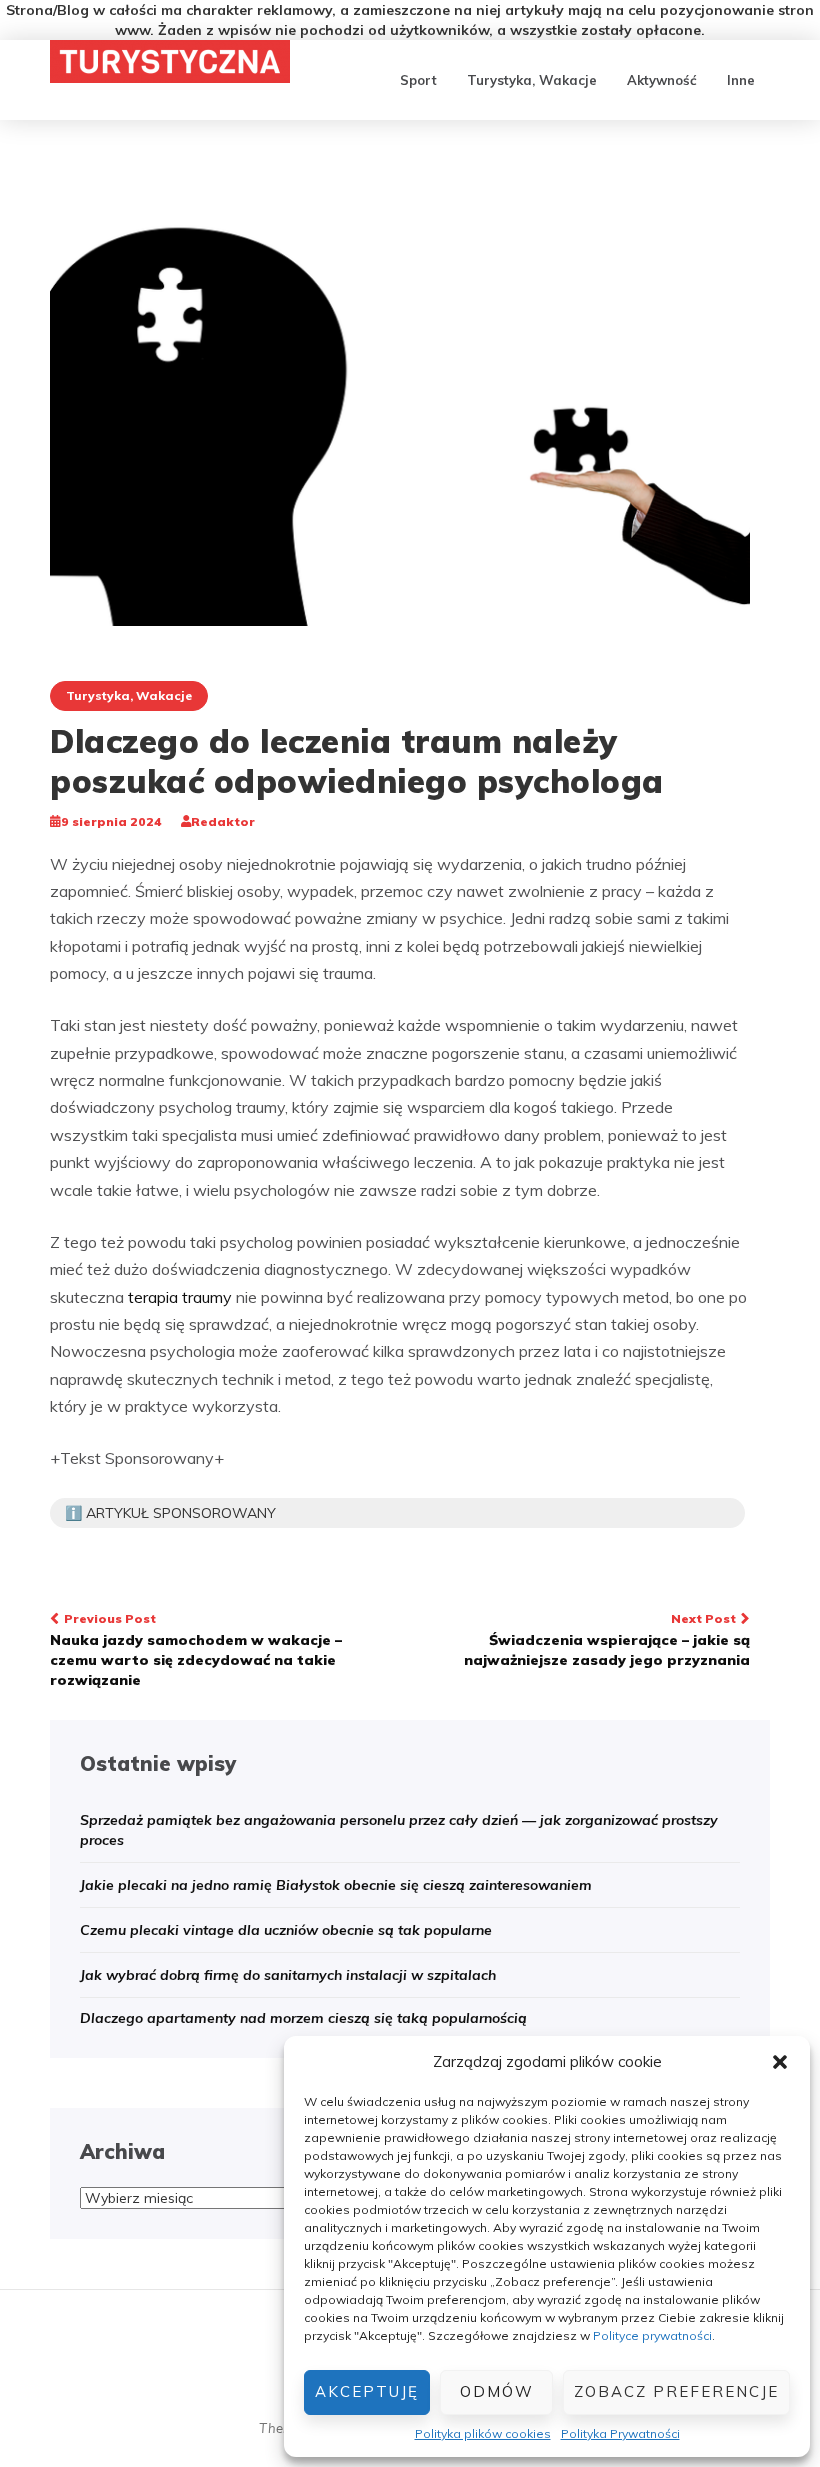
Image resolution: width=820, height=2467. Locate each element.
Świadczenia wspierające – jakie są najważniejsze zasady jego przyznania (607, 1640)
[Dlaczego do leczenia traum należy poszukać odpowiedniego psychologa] (400, 397)
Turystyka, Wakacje (532, 80)
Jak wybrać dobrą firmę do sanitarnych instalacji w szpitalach (288, 1975)
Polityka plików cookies (483, 2433)
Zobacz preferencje (676, 2391)
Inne (741, 80)
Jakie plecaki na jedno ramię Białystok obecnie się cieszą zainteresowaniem (336, 1885)
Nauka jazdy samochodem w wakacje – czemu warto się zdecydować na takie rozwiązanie (196, 1650)
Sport (418, 80)
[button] (780, 2062)
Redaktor (223, 821)
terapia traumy (180, 1297)
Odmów (497, 2391)
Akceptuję (367, 2391)
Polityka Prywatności (620, 2433)
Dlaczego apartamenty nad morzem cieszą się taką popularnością (303, 2018)
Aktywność (662, 80)
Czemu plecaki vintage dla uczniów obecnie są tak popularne (286, 1930)
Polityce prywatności (652, 2335)
